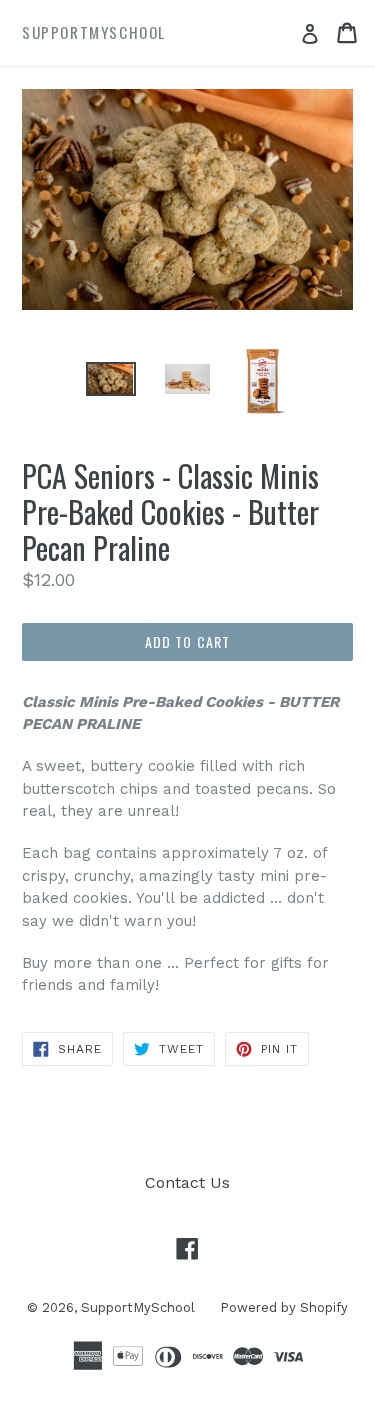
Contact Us (187, 1182)
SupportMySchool (138, 1307)
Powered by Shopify (284, 1307)
